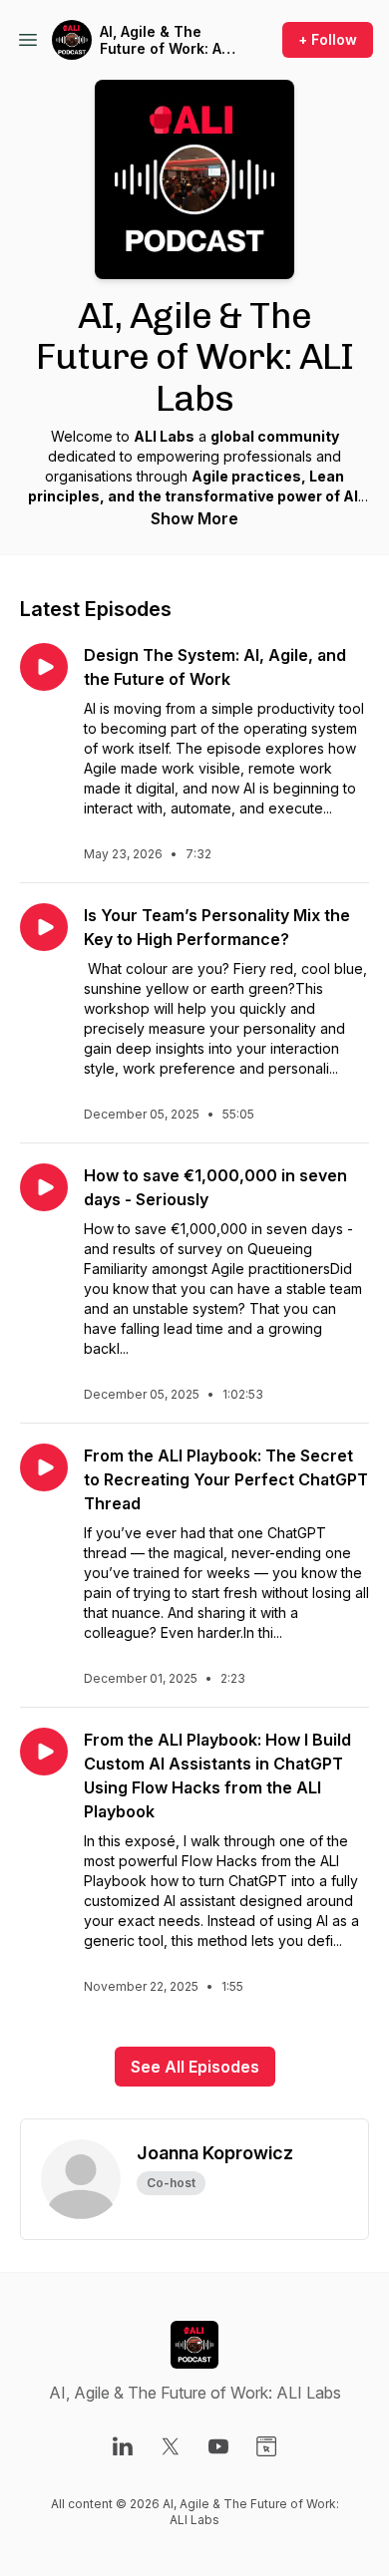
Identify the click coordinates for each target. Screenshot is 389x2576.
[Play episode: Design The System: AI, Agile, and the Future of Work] (44, 667)
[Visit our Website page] (266, 2446)
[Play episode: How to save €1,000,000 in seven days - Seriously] (44, 1187)
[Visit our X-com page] (171, 2446)
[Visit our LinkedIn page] (123, 2446)
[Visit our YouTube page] (218, 2446)
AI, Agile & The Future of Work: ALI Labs (167, 40)
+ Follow (328, 39)
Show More (194, 518)
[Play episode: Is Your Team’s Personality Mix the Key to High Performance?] (44, 927)
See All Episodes (195, 2067)
